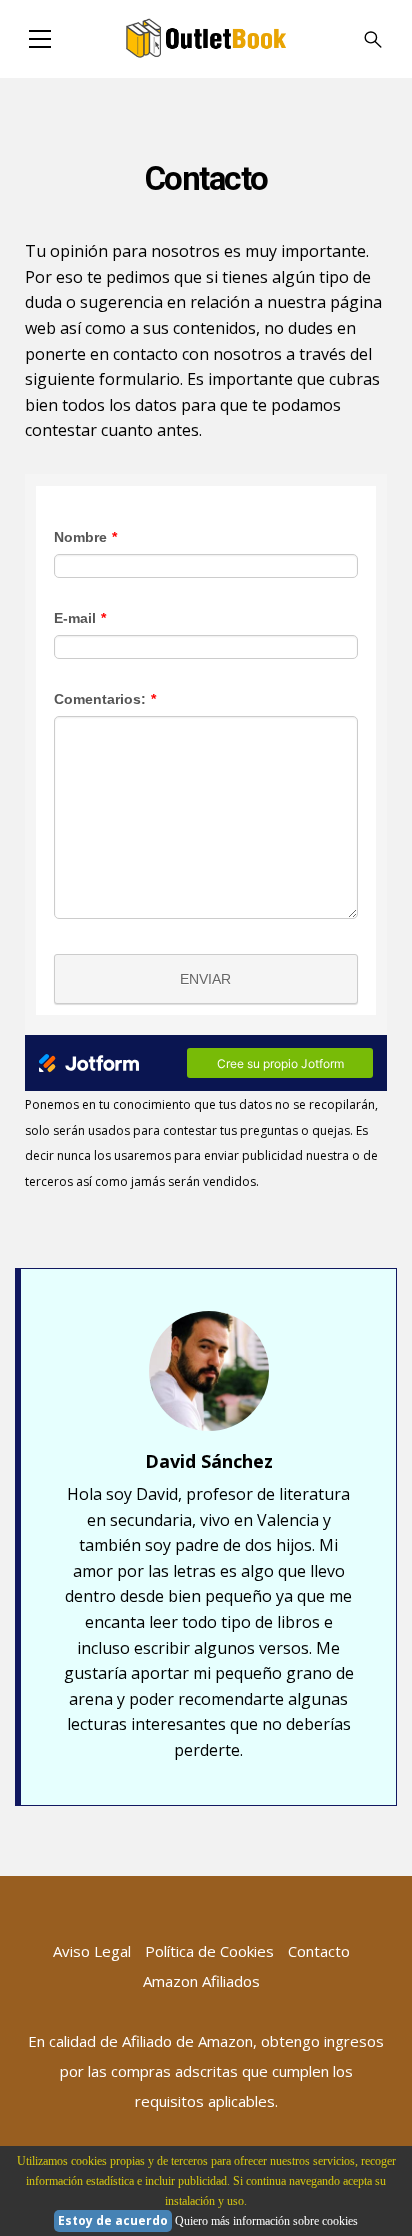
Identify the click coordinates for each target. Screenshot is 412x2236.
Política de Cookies (209, 1951)
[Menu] (40, 39)
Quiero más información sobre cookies (266, 2221)
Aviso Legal (92, 1951)
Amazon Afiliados (201, 1981)
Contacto (319, 1951)
